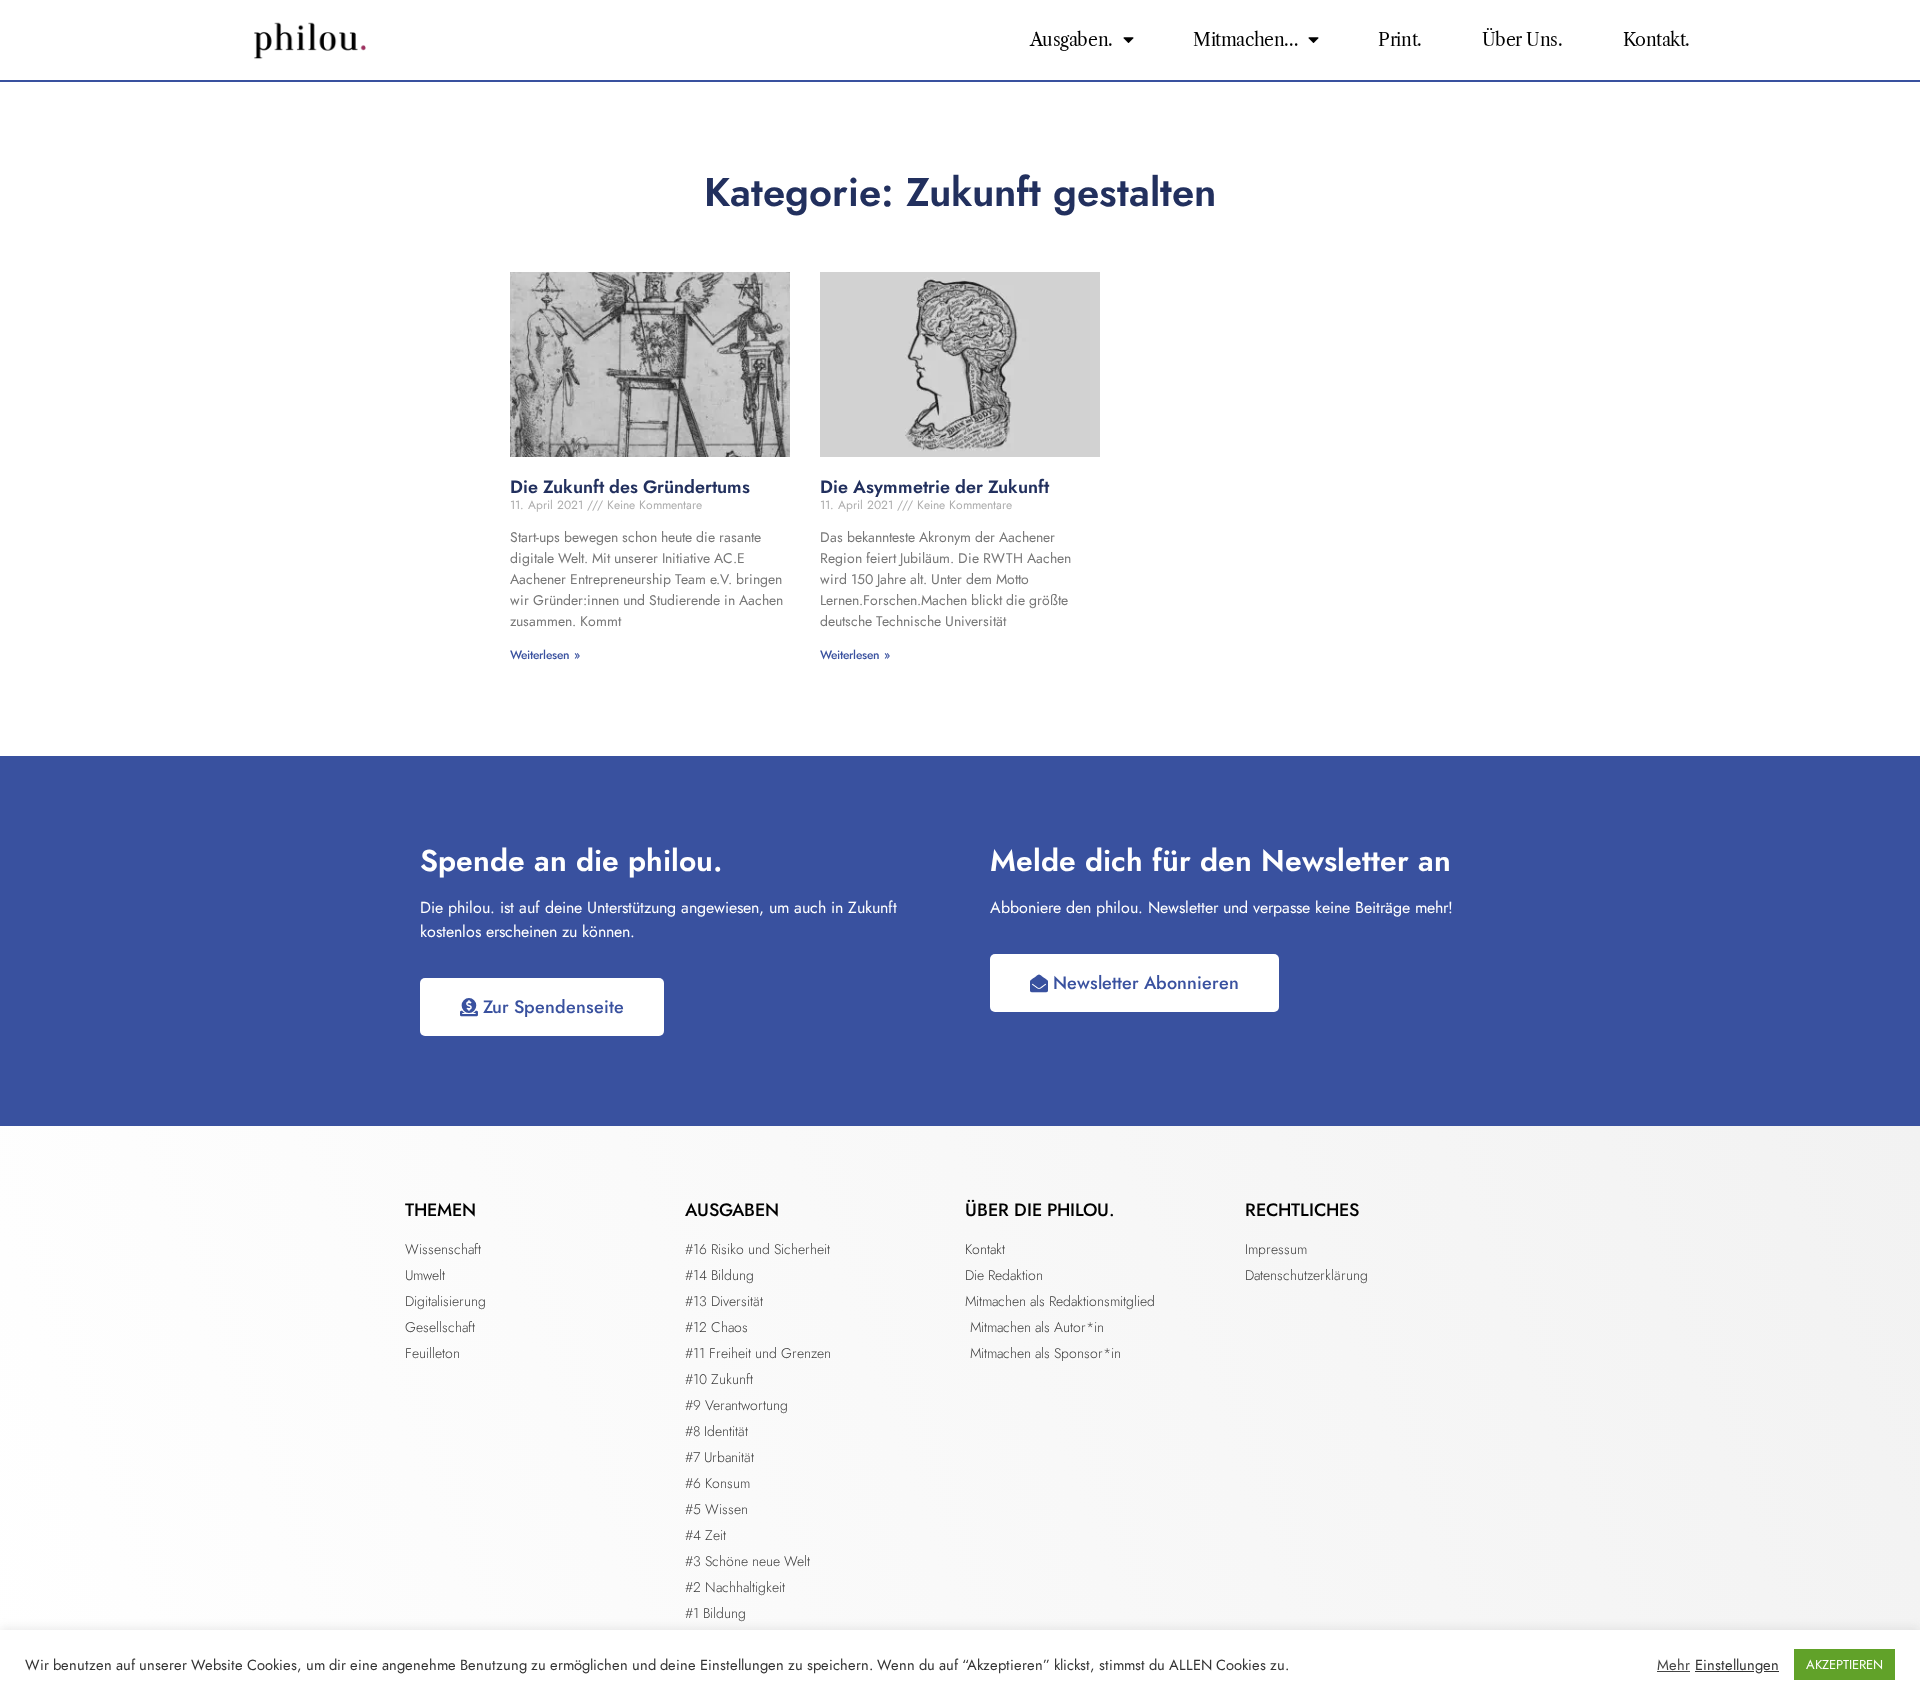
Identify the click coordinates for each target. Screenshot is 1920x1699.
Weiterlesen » (545, 655)
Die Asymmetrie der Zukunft (934, 487)
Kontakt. (1656, 40)
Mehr (1673, 1665)
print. (1399, 40)
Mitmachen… (1245, 40)
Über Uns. (1522, 40)
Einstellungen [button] (1737, 1665)
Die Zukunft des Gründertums (630, 487)
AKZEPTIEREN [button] (1844, 1664)
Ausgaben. (1071, 40)
